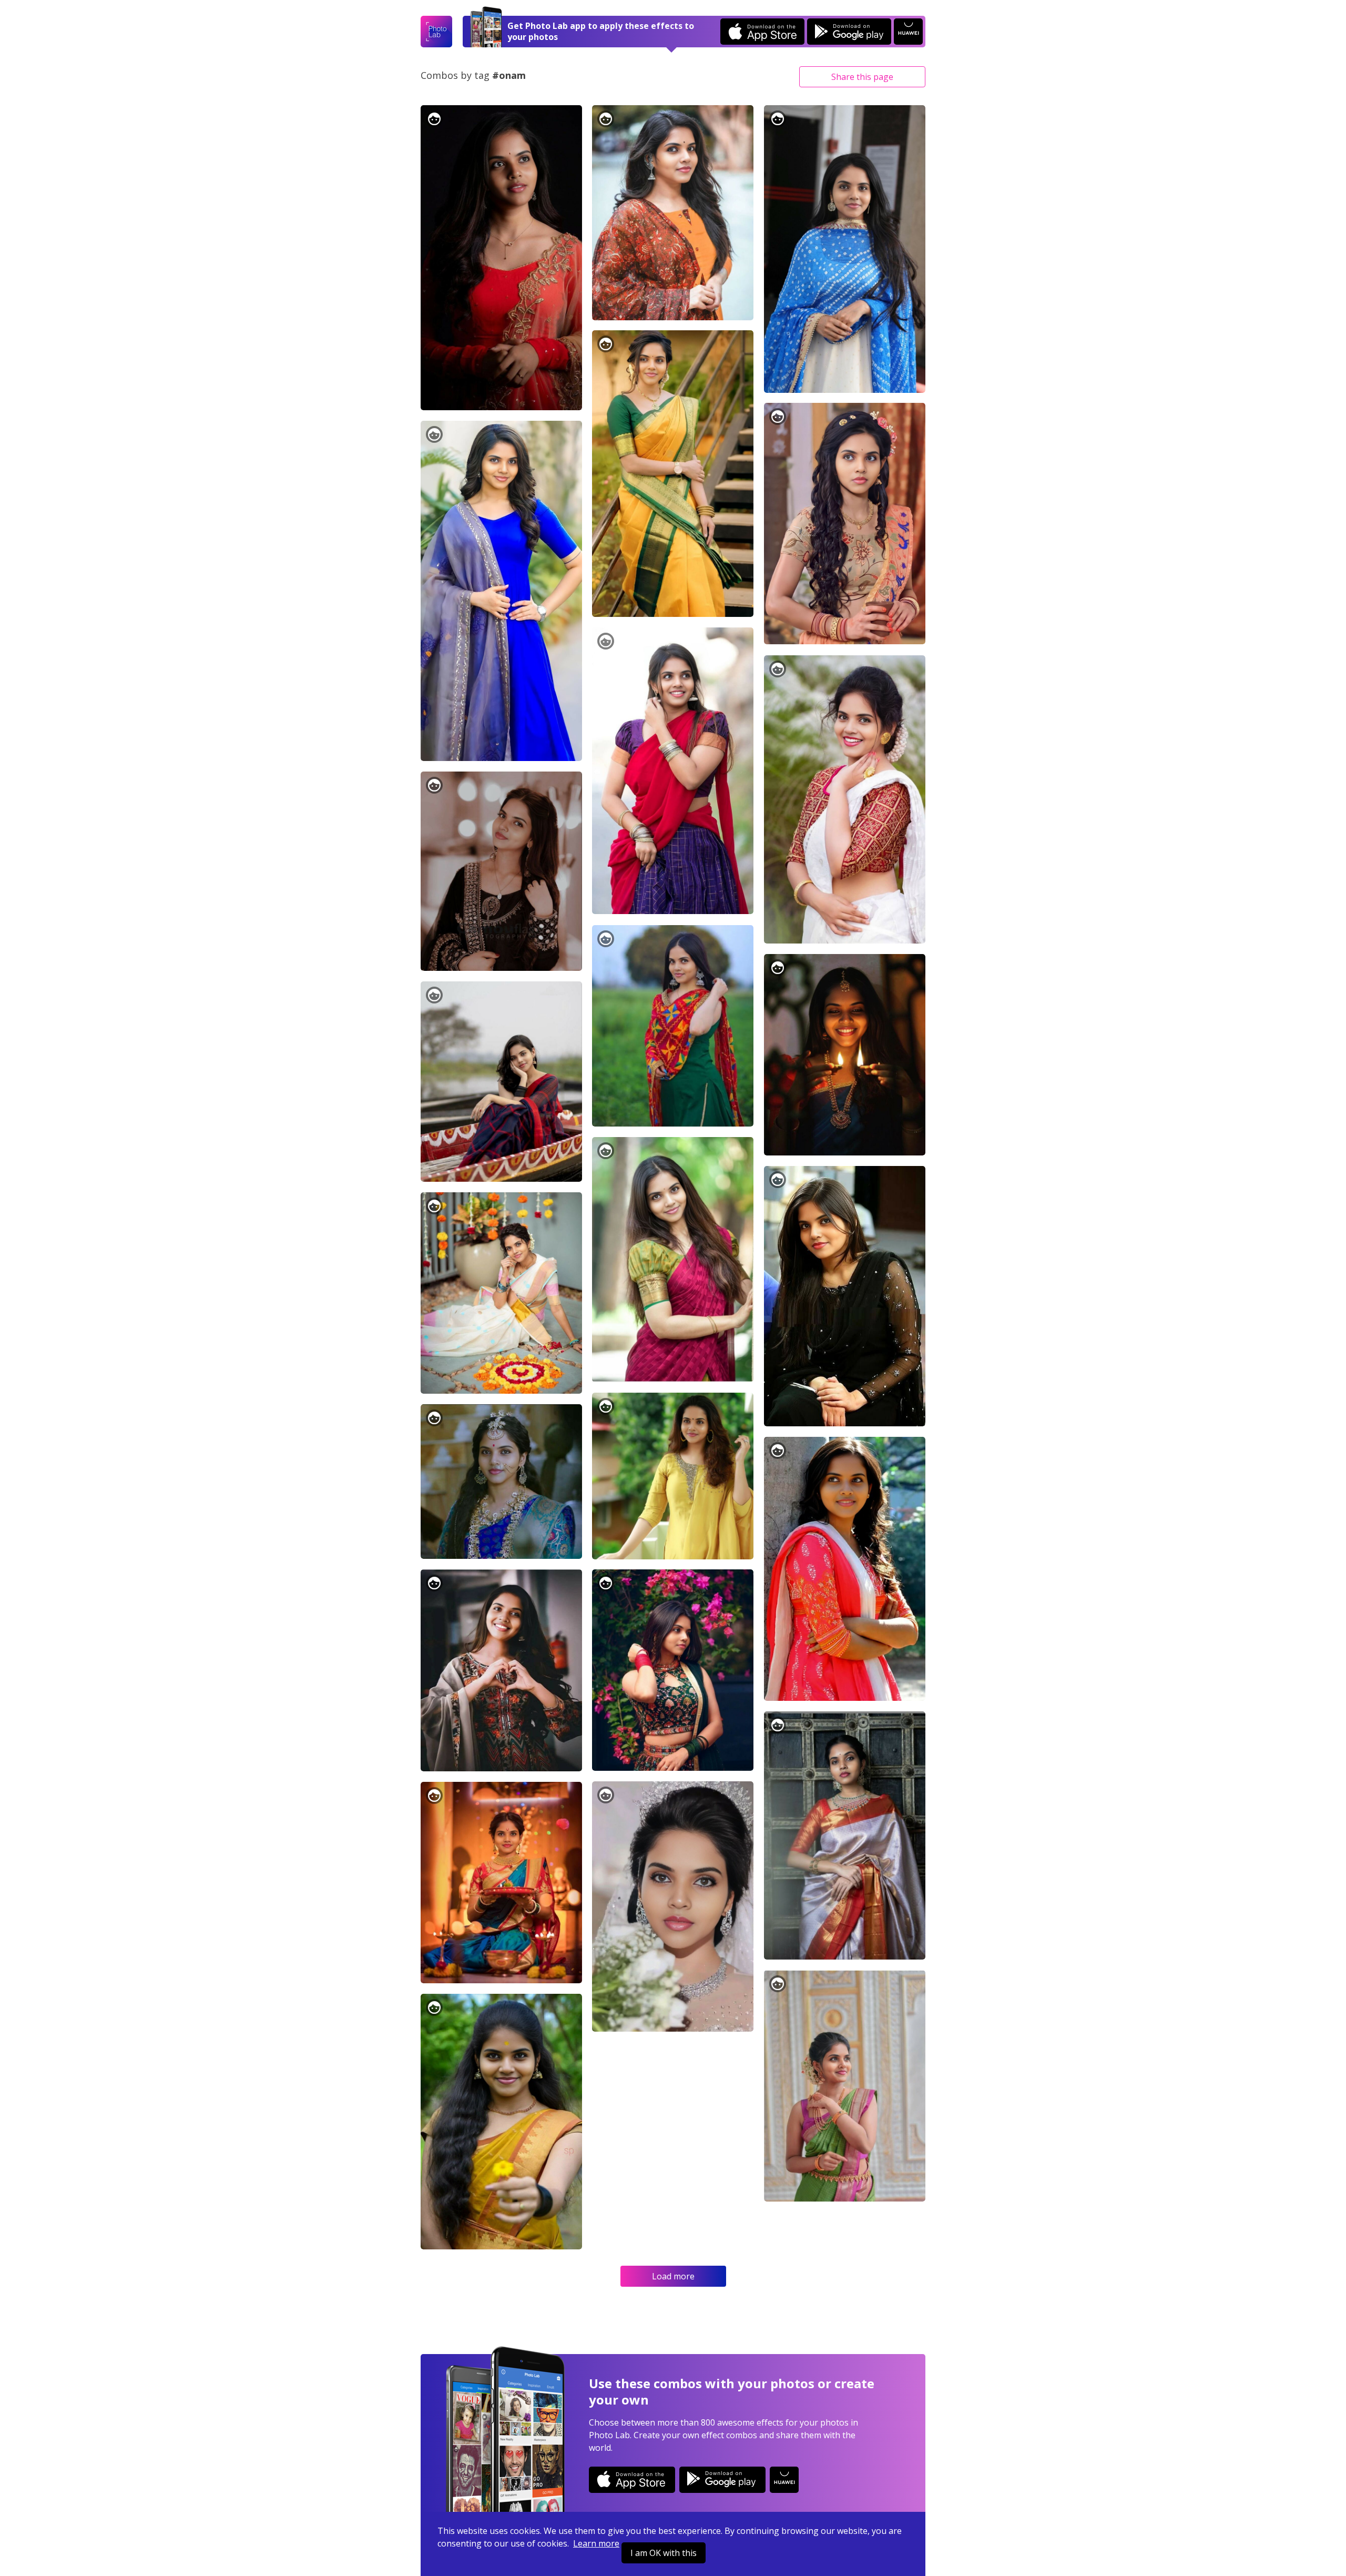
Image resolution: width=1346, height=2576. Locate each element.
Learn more (596, 2543)
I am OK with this (664, 2553)
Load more (673, 2276)
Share (862, 77)
